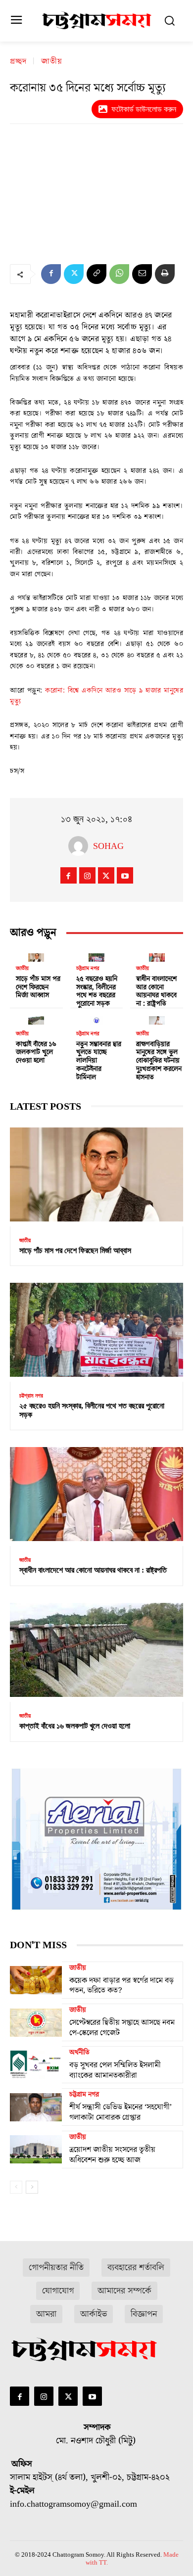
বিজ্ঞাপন (144, 2314)
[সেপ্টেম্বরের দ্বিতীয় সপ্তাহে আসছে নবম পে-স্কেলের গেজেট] (36, 2022)
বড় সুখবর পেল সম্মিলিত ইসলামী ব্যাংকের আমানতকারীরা (115, 2070)
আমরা (46, 2314)
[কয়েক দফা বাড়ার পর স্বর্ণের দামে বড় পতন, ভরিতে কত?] (36, 1980)
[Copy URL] (96, 274)
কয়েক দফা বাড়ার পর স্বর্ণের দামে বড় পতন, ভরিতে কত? (121, 1986)
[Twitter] (74, 274)
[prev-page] (16, 2187)
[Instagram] (87, 875)
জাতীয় (52, 61)
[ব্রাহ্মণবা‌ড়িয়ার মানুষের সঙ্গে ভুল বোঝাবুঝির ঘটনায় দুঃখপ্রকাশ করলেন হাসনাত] (157, 1018)
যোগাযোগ (58, 2291)
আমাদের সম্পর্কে (124, 2291)
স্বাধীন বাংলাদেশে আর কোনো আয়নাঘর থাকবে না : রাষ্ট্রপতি (156, 991)
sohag (108, 846)
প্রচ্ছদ (18, 61)
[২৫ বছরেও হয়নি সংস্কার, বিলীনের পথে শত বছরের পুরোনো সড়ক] (96, 955)
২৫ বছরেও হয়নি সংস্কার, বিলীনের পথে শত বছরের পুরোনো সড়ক (97, 991)
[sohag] (81, 846)
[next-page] (32, 2187)
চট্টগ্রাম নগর (88, 968)
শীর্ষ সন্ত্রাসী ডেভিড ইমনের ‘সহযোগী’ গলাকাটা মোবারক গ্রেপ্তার (121, 2112)
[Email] (142, 274)
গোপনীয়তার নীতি (56, 2268)
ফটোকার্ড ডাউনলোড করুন (144, 109)
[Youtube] (125, 875)
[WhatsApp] (119, 274)
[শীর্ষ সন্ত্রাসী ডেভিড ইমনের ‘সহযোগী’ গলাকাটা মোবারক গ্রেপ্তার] (36, 2107)
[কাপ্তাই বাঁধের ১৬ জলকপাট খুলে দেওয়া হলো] (36, 1018)
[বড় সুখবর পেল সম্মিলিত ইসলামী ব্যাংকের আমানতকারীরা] (36, 2065)
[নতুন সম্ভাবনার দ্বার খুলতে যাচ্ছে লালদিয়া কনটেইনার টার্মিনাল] (96, 1018)
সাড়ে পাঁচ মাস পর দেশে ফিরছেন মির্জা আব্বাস (38, 987)
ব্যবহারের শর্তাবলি (136, 2268)
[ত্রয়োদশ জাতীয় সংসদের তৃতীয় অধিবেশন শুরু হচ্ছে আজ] (36, 2150)
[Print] (165, 274)
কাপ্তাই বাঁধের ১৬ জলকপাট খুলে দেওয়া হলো (36, 1053)
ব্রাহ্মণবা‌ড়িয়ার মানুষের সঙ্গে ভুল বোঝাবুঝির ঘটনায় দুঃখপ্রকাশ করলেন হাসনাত (159, 1061)
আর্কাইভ (94, 2314)
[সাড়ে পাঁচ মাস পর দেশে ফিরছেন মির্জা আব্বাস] (36, 955)
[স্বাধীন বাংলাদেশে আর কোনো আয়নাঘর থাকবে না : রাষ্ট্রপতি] (157, 955)
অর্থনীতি (79, 2053)
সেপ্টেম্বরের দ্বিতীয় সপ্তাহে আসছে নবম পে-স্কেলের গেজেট (122, 2028)
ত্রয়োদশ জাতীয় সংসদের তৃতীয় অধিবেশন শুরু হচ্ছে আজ (112, 2155)
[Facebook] (51, 274)
